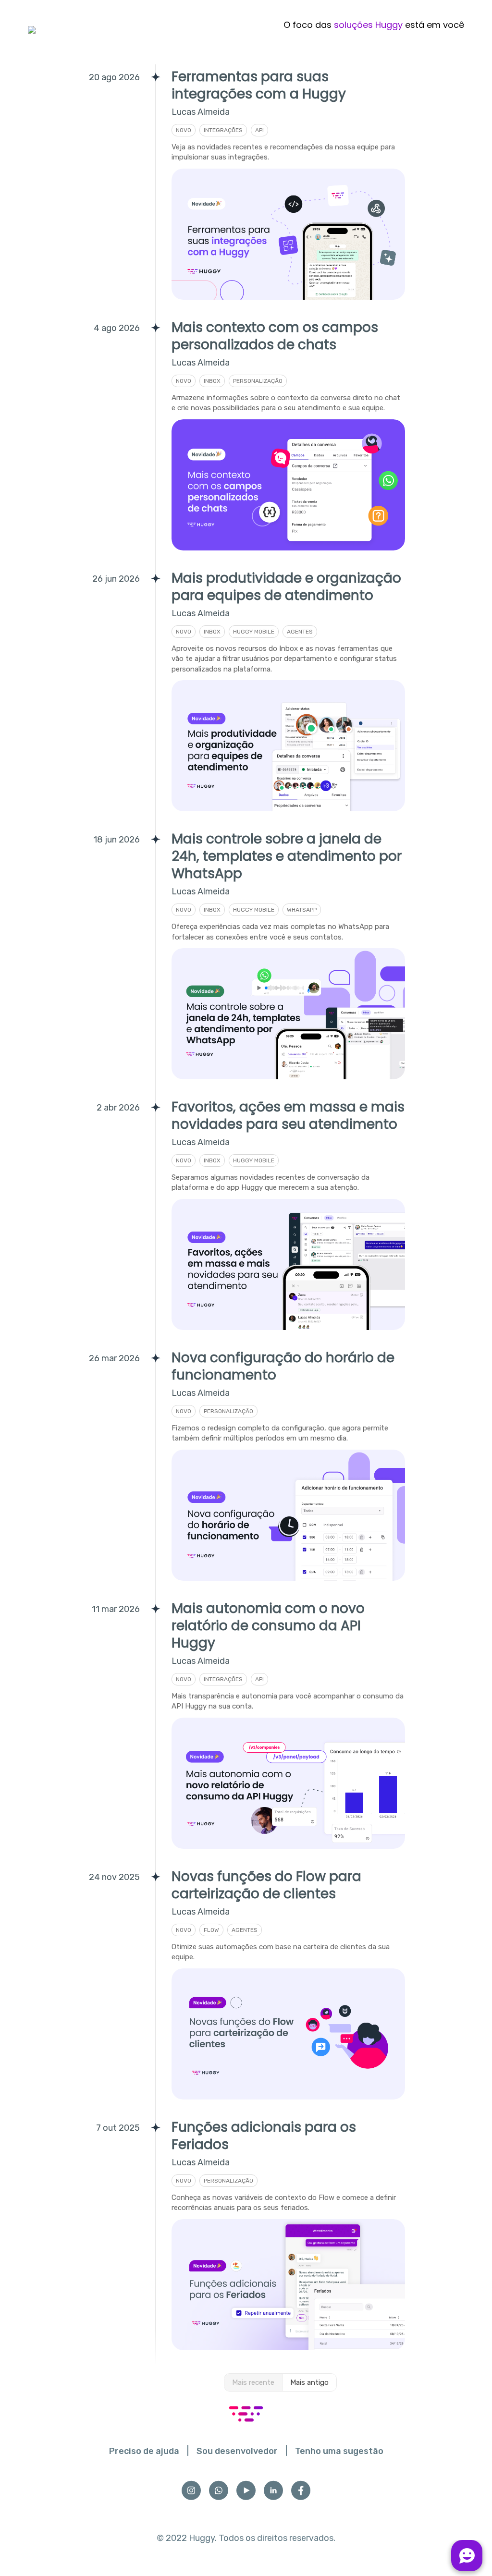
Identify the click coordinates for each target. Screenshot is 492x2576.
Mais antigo (309, 2382)
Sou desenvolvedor (237, 2451)
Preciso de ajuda (144, 2451)
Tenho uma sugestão (339, 2451)
